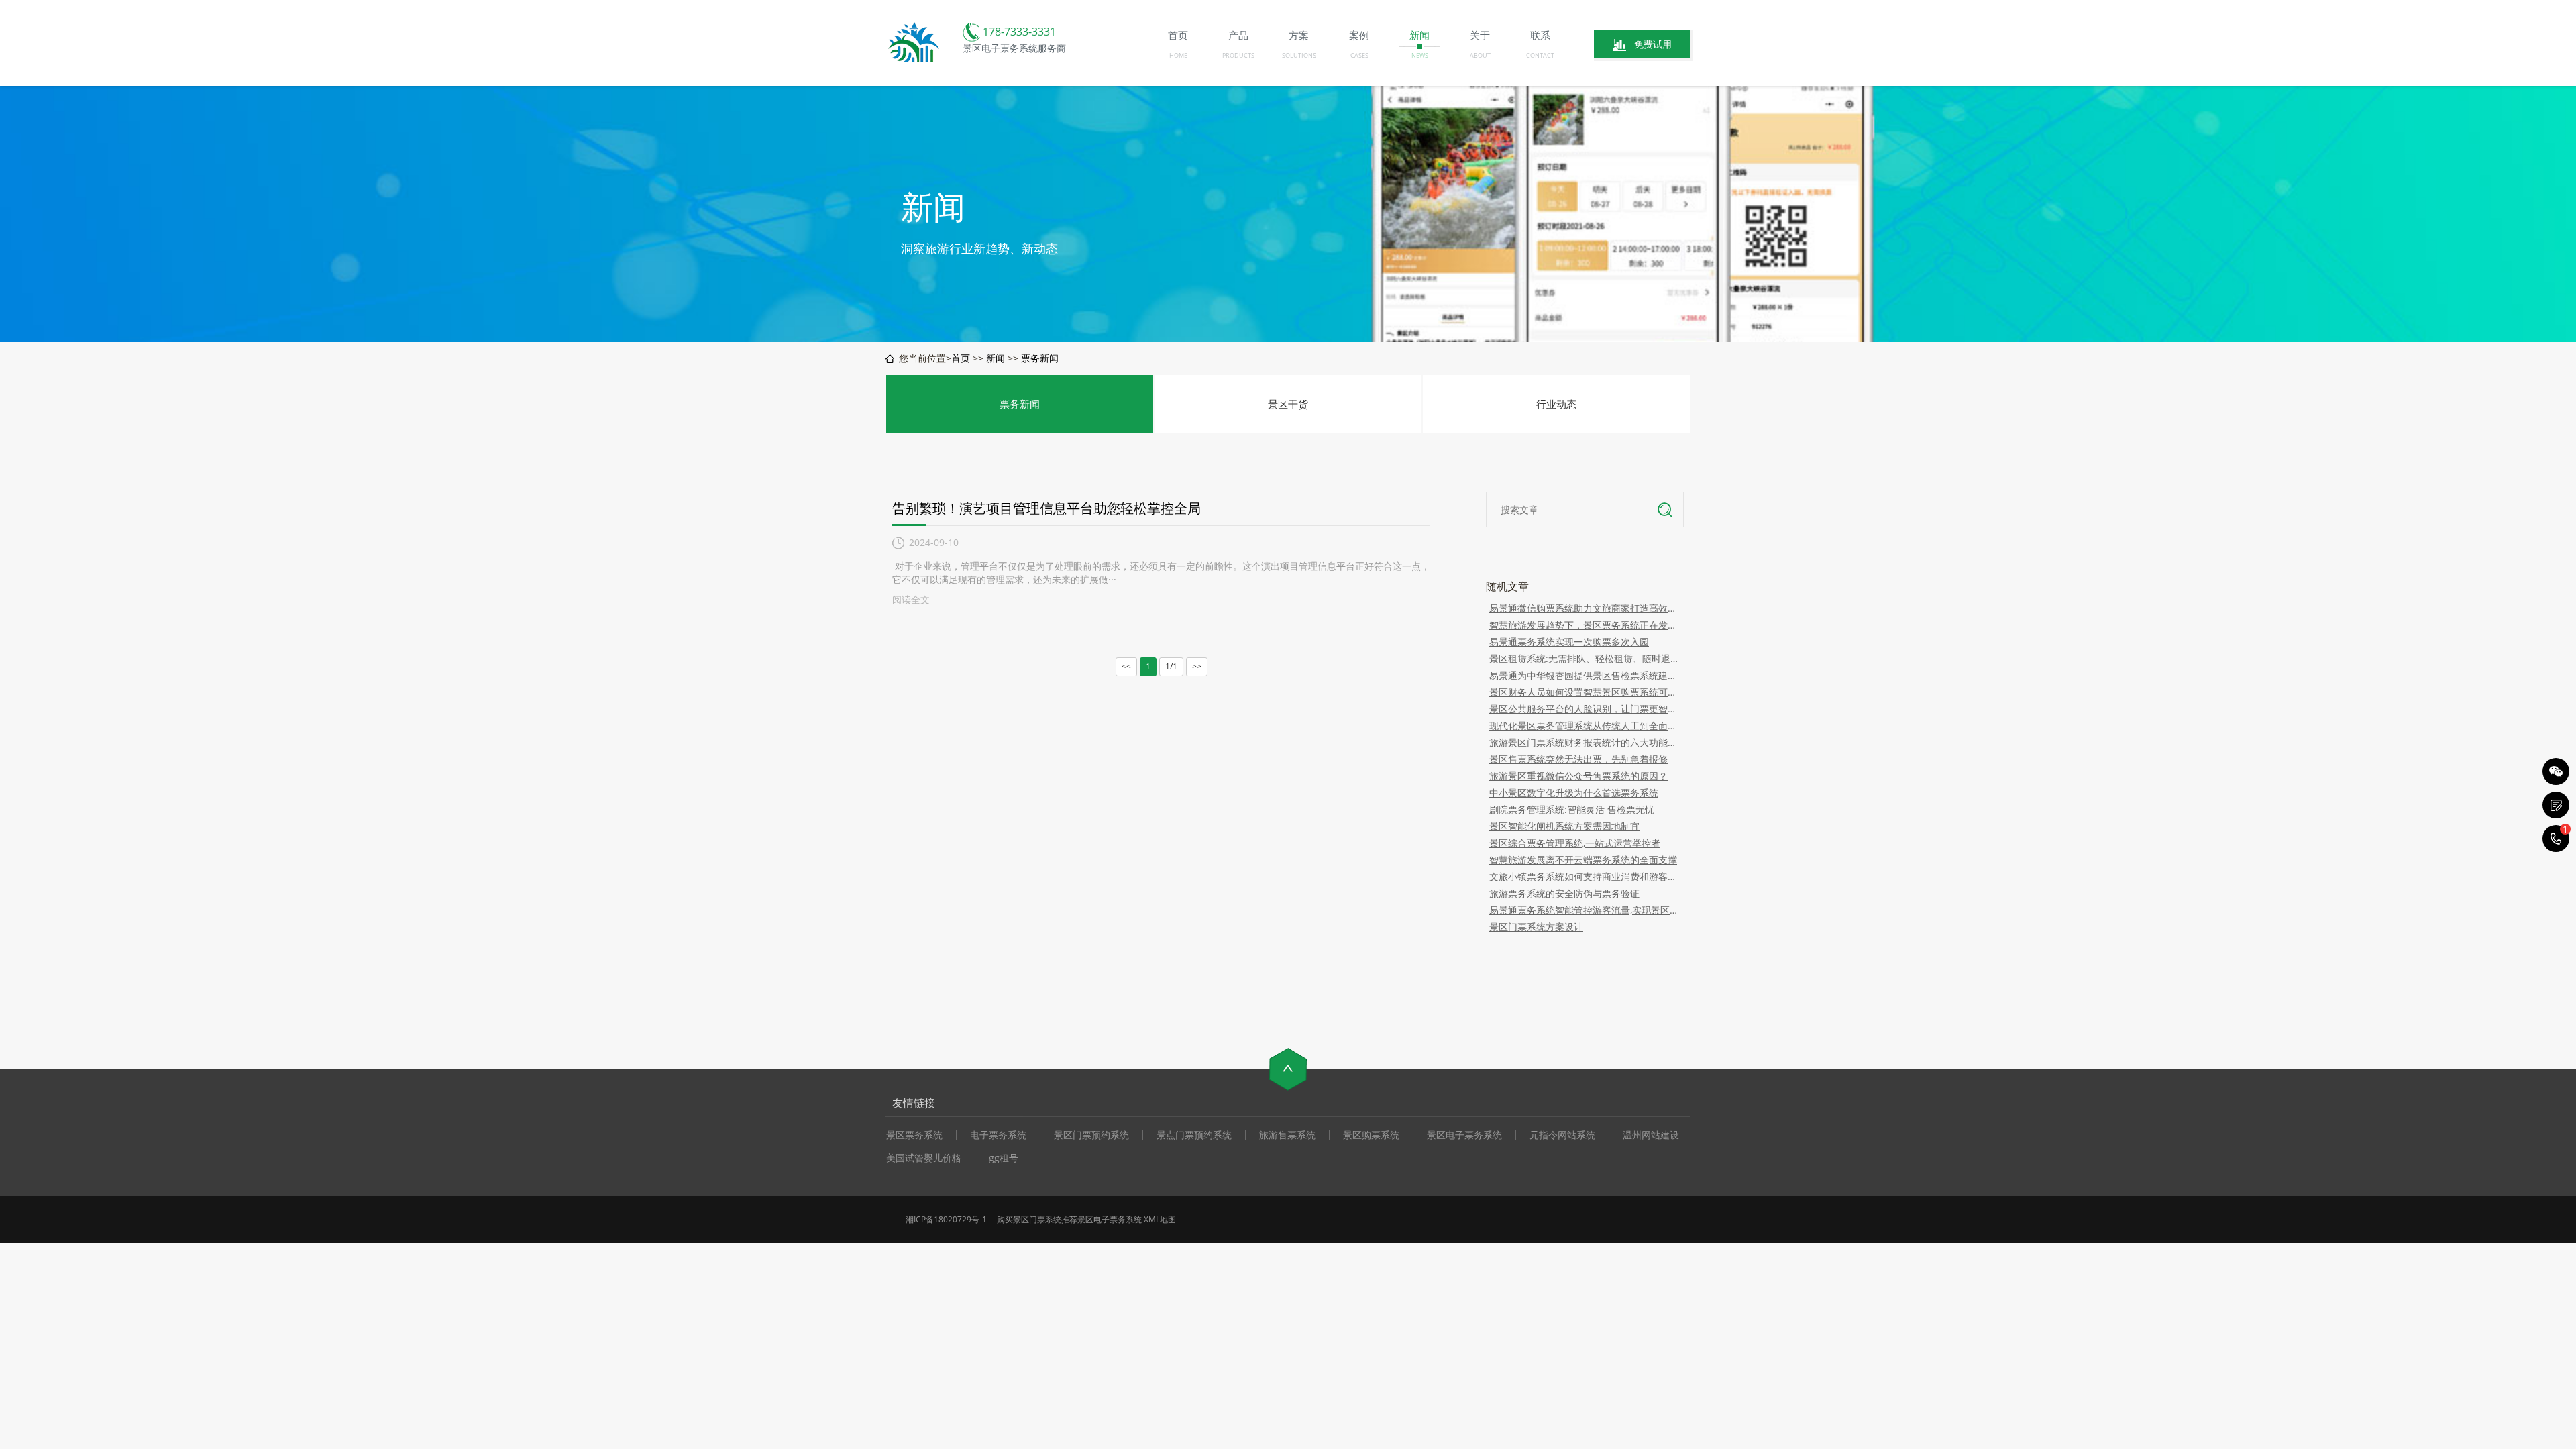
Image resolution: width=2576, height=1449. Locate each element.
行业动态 (1556, 404)
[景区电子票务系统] (915, 61)
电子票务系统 (998, 1135)
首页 (961, 358)
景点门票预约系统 (1194, 1135)
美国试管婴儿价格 (924, 1158)
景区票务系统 (914, 1135)
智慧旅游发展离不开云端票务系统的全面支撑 (1583, 860)
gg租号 (1004, 1158)
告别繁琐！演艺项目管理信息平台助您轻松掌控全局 (1046, 508)
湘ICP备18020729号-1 (946, 1219)
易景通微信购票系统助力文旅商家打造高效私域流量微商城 (1585, 608)
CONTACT (1540, 55)
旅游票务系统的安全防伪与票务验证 (1564, 893)
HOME (1178, 55)
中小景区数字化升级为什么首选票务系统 (1574, 793)
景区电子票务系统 (1464, 1135)
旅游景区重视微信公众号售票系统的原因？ (1578, 776)
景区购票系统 (1371, 1135)
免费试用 (1653, 44)
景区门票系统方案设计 (1536, 927)
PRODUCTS (1238, 55)
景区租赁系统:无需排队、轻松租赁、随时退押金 (1585, 658)
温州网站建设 (1651, 1135)
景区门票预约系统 (1091, 1135)
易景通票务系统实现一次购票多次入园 (1569, 642)
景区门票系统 (1037, 1219)
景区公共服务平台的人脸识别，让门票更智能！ (1585, 709)
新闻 (996, 358)
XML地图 (1160, 1219)
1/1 (1171, 666)
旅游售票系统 (1287, 1135)
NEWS (1420, 55)
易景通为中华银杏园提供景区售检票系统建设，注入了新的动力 (1585, 675)
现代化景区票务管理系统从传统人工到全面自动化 (1585, 726)
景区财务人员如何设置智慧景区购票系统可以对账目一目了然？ (1585, 692)
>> (1197, 667)
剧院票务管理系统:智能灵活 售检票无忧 (1572, 809)
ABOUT (1480, 55)
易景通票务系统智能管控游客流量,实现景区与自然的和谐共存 (1585, 910)
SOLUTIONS (1299, 55)
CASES (1359, 55)
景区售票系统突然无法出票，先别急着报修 (1578, 759)
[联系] (2556, 805)
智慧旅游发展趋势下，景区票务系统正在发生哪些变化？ (1585, 625)
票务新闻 (1040, 358)
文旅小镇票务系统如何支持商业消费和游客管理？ (1585, 876)
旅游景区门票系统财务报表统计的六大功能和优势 (1585, 742)
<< (1126, 667)
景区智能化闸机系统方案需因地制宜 (1564, 826)
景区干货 (1288, 404)
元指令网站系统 (1562, 1135)
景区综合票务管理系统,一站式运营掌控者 (1575, 843)
